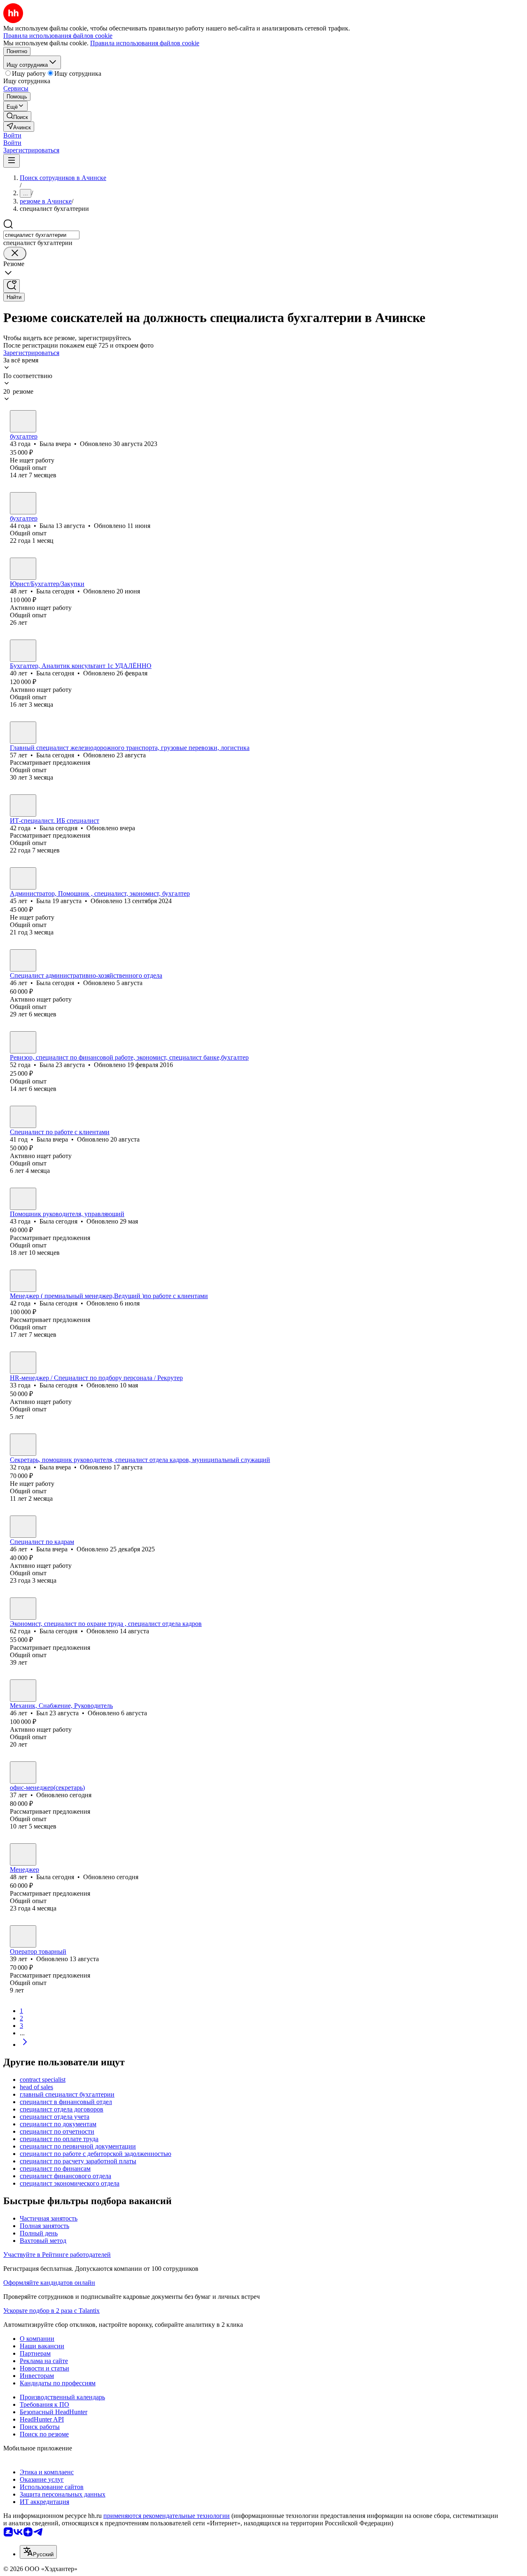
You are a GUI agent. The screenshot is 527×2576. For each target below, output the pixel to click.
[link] (17, 116)
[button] (12, 135)
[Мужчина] (23, 1691)
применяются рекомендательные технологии (167, 2516)
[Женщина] (23, 421)
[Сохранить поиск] (12, 286)
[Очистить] (15, 253)
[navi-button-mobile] (12, 161)
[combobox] (41, 235)
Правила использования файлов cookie (145, 43)
